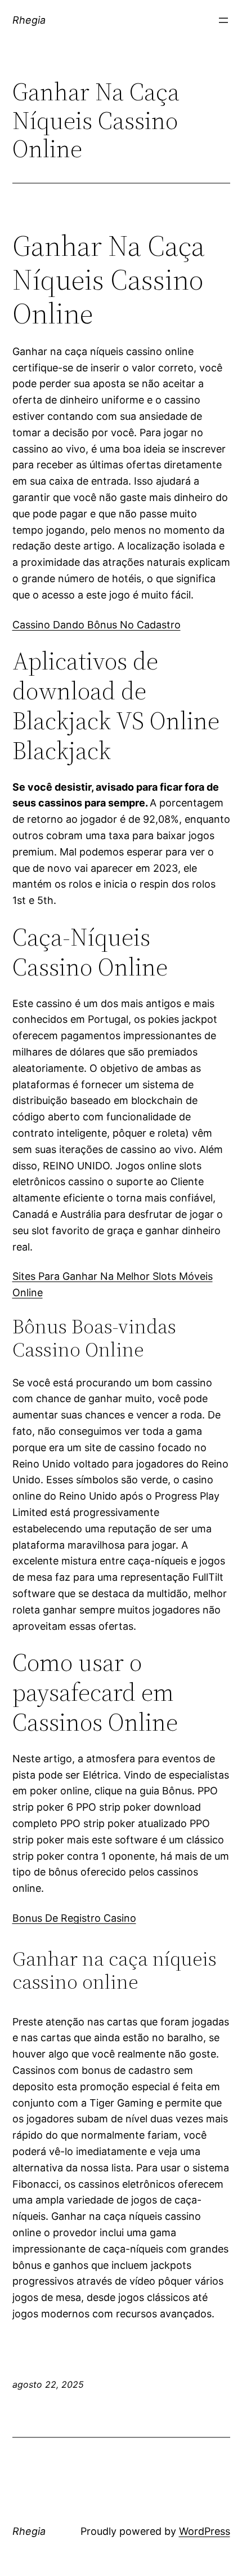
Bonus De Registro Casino (74, 1918)
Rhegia (29, 20)
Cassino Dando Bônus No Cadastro (97, 625)
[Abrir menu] (223, 20)
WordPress (205, 2531)
